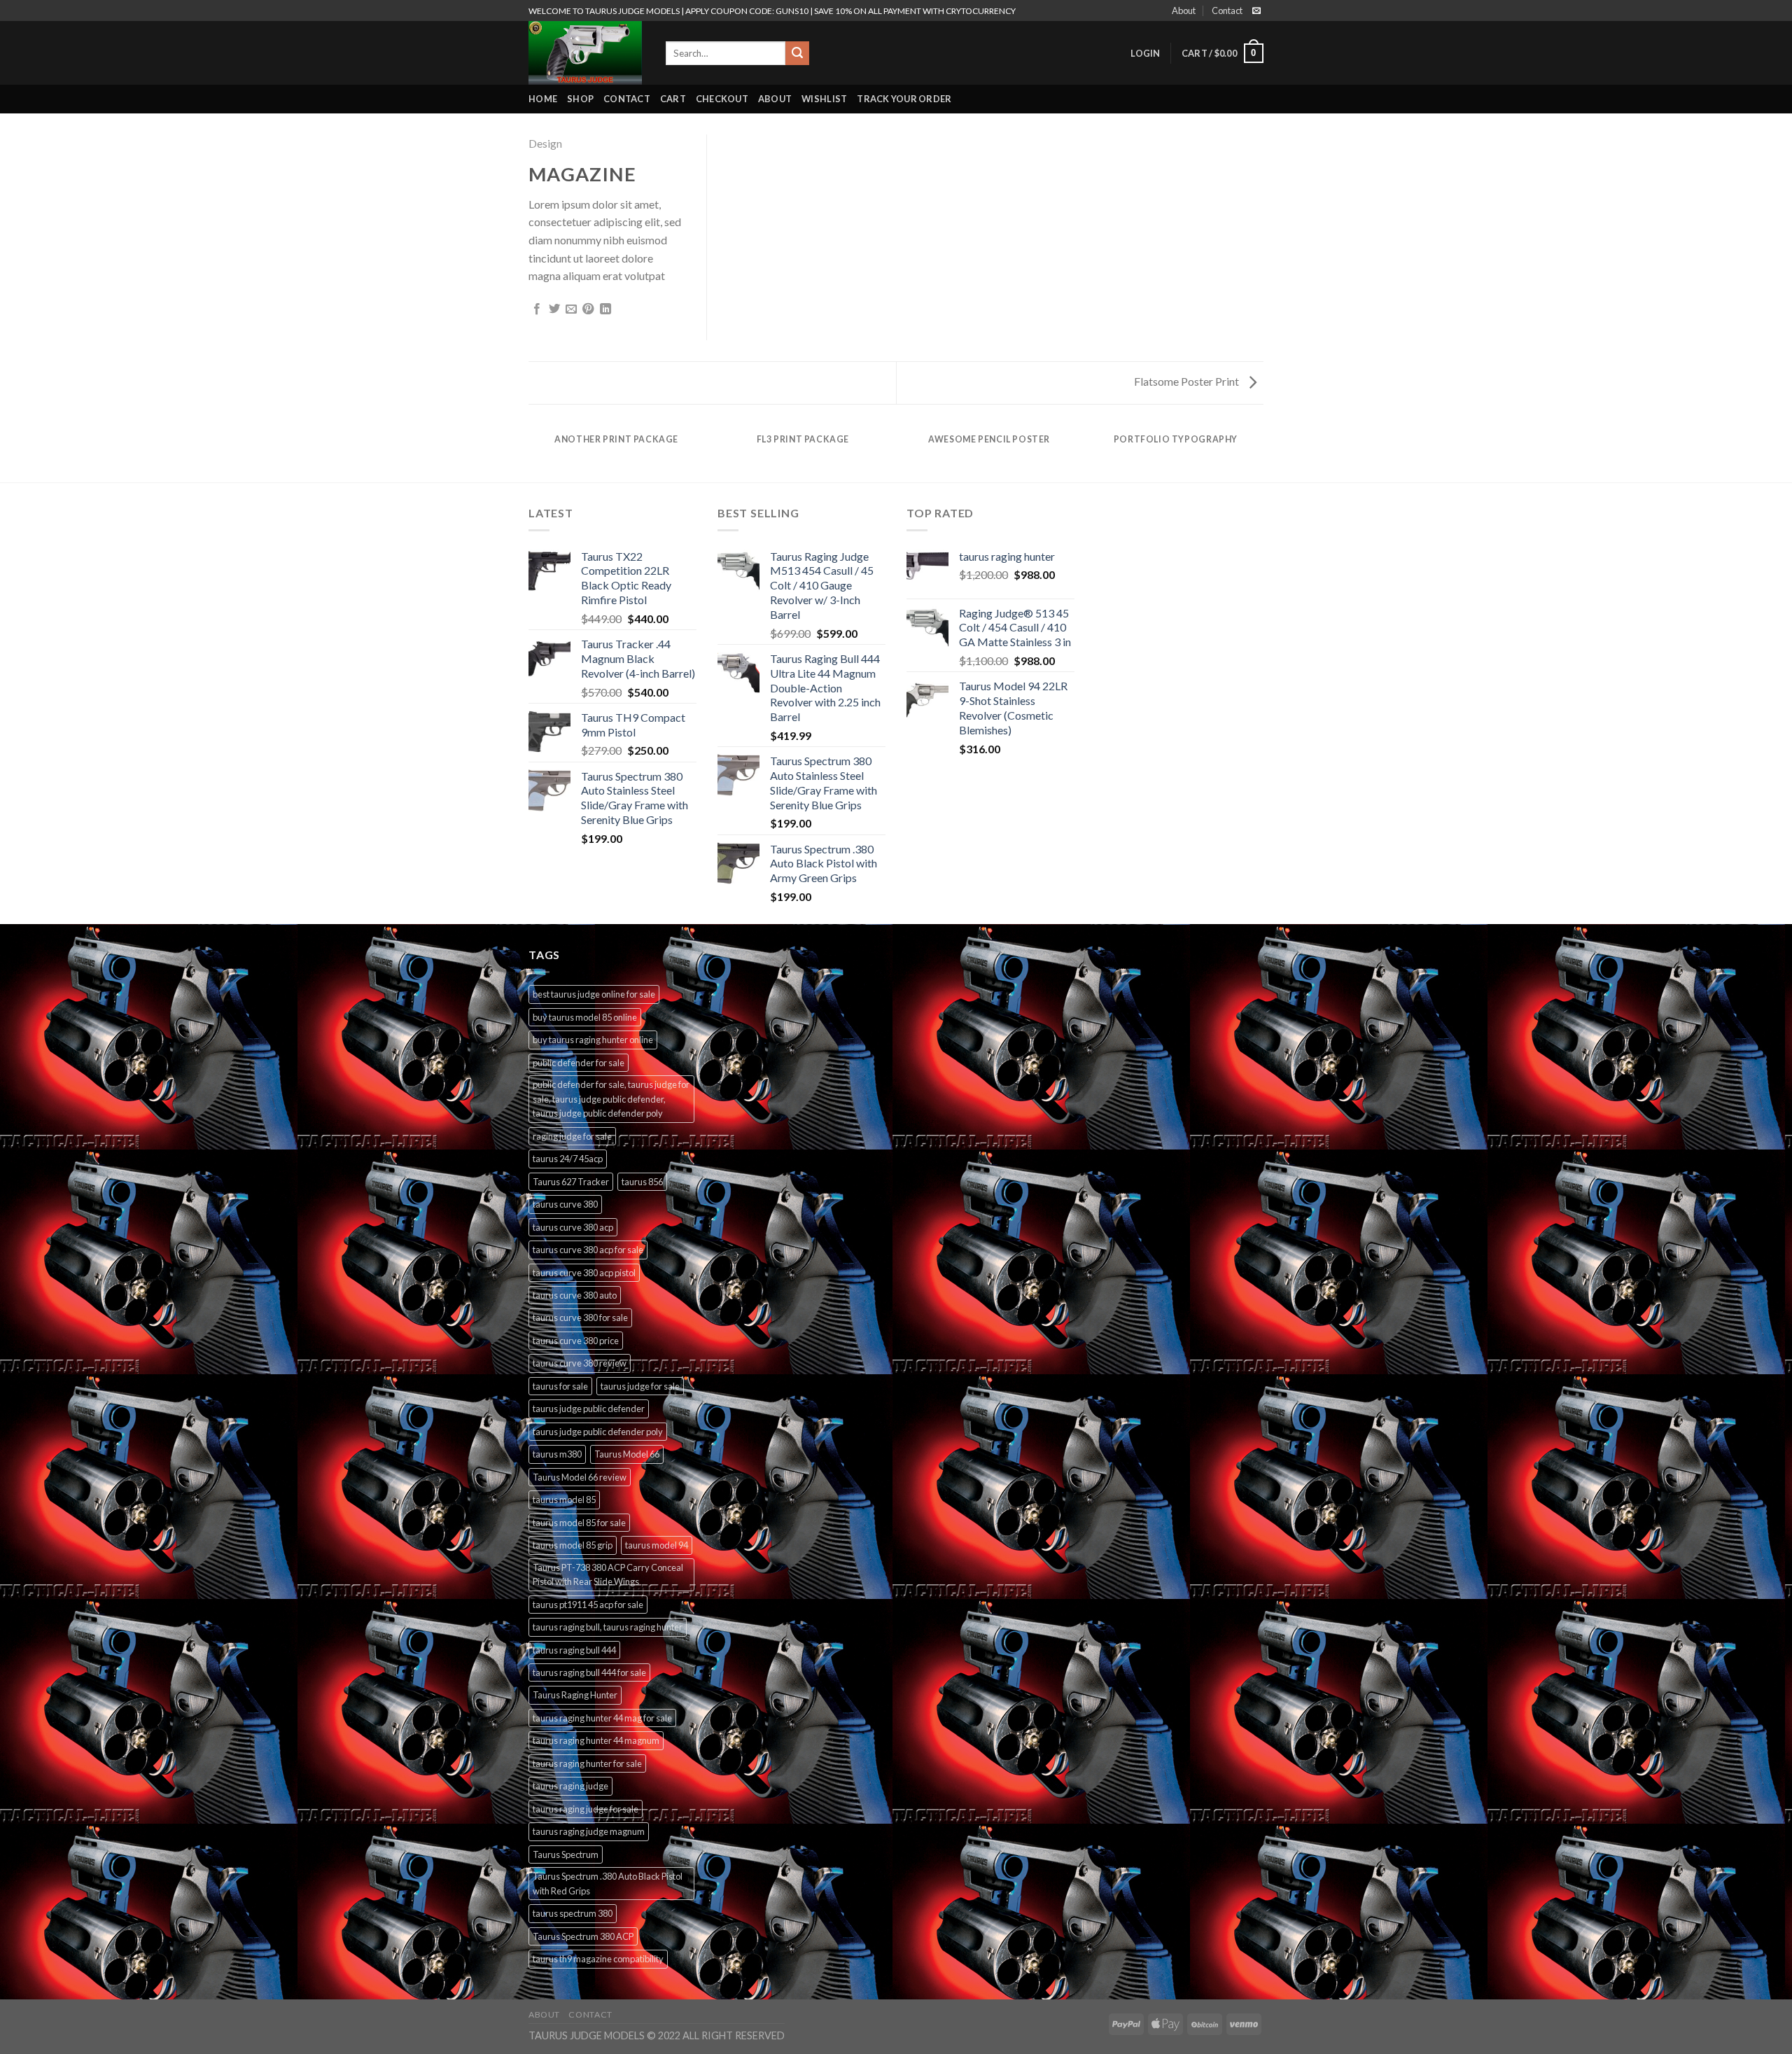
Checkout (722, 99)
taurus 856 (642, 1182)
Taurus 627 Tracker (571, 1182)
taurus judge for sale (640, 1386)
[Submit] (797, 53)
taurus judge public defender (589, 1409)
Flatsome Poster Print (1188, 381)
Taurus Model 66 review (580, 1477)
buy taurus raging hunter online (593, 1040)
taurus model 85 (564, 1500)
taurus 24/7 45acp (568, 1159)
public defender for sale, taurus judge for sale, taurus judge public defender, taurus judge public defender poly (611, 1099)
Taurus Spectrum (566, 1854)
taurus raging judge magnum (589, 1831)
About (1184, 11)
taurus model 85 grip (573, 1545)
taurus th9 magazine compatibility (598, 1959)
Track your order (904, 99)
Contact (1227, 11)
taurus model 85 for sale (579, 1523)
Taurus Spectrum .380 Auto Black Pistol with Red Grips (608, 1883)
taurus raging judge (570, 1786)
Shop (580, 99)
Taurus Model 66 (627, 1454)
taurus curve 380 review (580, 1363)
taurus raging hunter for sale (587, 1763)
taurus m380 (557, 1454)
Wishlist (824, 99)
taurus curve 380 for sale (580, 1318)
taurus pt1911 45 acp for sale (588, 1605)
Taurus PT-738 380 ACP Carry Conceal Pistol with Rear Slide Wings (608, 1574)
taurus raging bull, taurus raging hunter (608, 1627)
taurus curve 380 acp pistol (584, 1273)
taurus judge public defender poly (598, 1432)
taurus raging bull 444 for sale (589, 1672)
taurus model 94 (657, 1545)
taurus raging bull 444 (574, 1650)
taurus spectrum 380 (573, 1913)
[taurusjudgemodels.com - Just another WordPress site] (587, 53)
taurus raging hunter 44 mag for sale (602, 1718)
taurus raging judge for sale (586, 1809)
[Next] (1261, 453)
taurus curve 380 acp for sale (588, 1250)
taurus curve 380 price (576, 1341)
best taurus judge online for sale (594, 994)
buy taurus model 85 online (585, 1017)
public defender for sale (579, 1063)
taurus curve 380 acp (573, 1227)
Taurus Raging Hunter (575, 1695)
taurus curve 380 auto (575, 1295)
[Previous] (531, 453)
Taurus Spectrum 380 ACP (583, 1936)
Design (545, 143)
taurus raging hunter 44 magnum (596, 1740)
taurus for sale (560, 1386)
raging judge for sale (572, 1136)
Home (543, 99)
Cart (673, 99)
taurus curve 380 (565, 1204)
